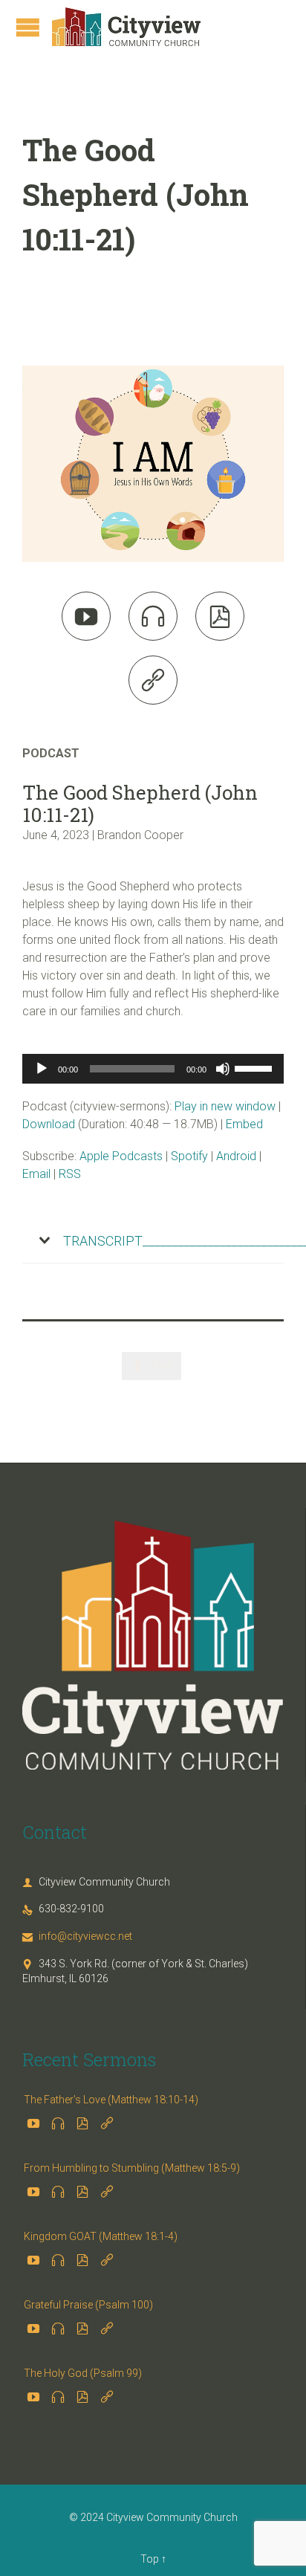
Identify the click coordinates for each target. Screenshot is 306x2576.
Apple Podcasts (121, 1156)
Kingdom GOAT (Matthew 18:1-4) (101, 2236)
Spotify (189, 1156)
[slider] (255, 1067)
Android (236, 1156)
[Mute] (223, 1069)
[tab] (153, 1241)
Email (36, 1174)
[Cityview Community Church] (126, 27)
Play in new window (225, 1106)
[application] (153, 1069)
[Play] (42, 1069)
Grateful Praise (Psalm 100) (88, 2305)
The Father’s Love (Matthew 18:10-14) (111, 2100)
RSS (70, 1174)
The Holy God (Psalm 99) (83, 2373)
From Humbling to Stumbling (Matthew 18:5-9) (132, 2168)
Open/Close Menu (28, 27)
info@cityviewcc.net (77, 1936)
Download (49, 1124)
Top (150, 2559)
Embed (244, 1124)
